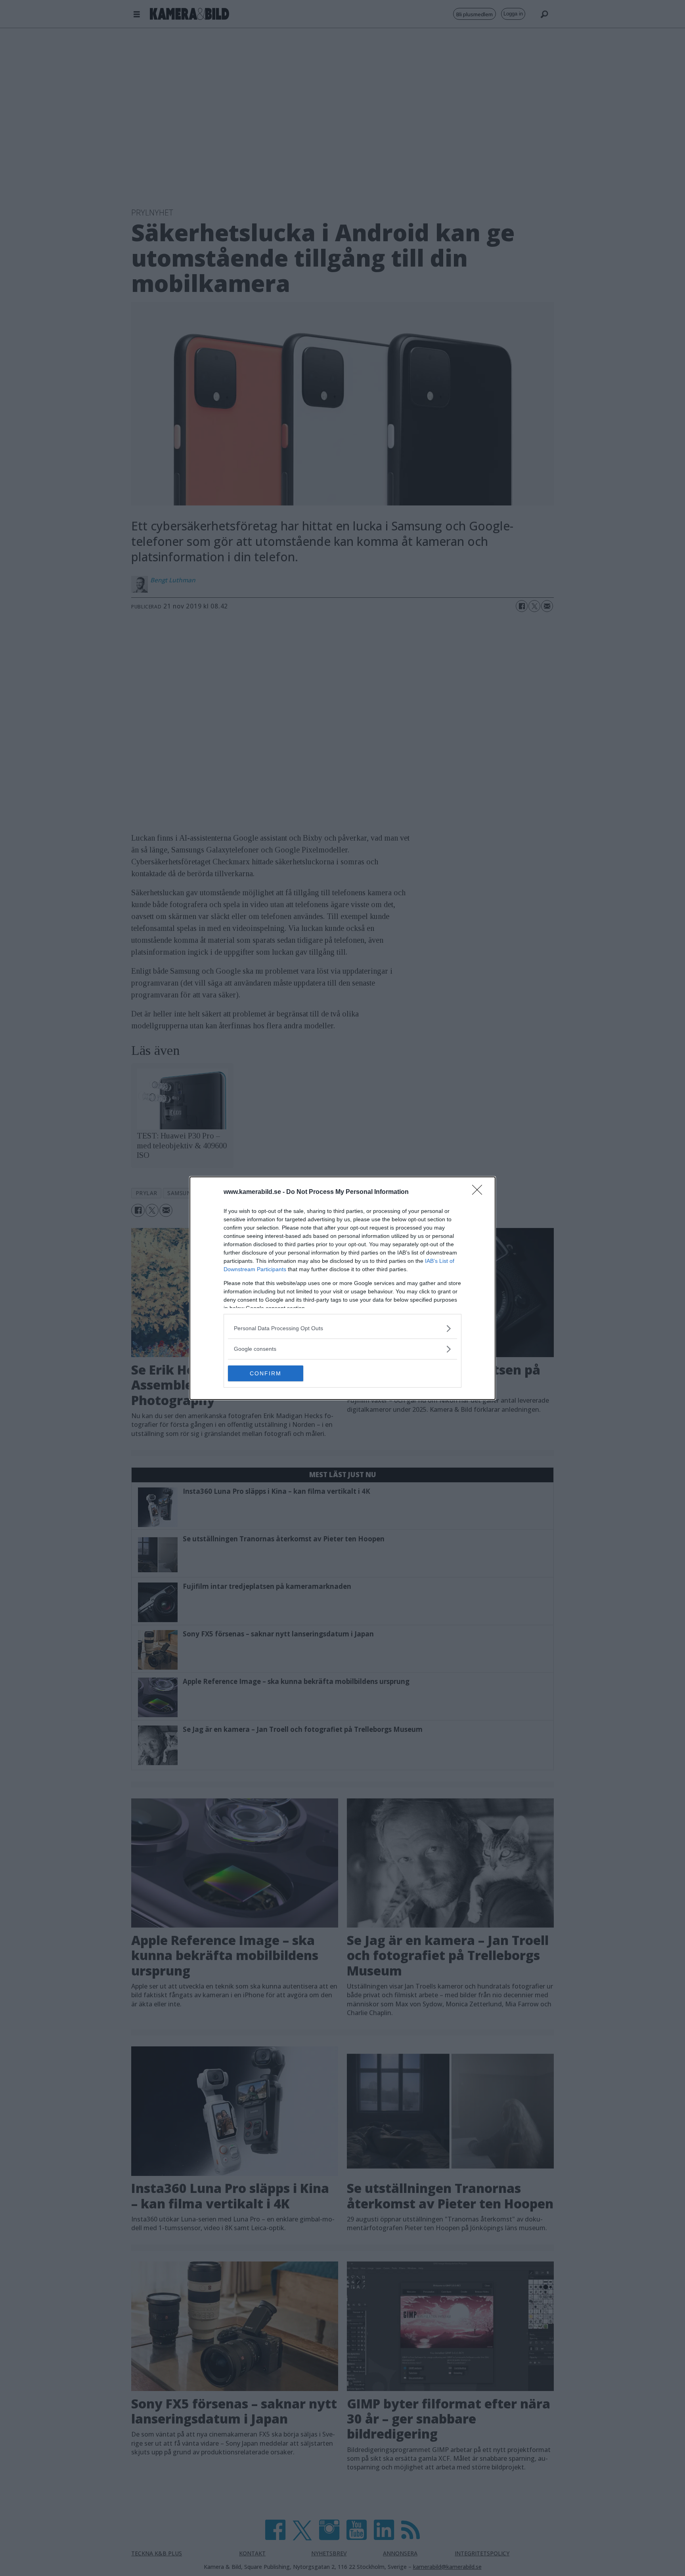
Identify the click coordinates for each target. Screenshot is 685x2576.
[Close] (480, 1192)
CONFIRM (266, 1373)
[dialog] (342, 1288)
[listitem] (342, 1328)
